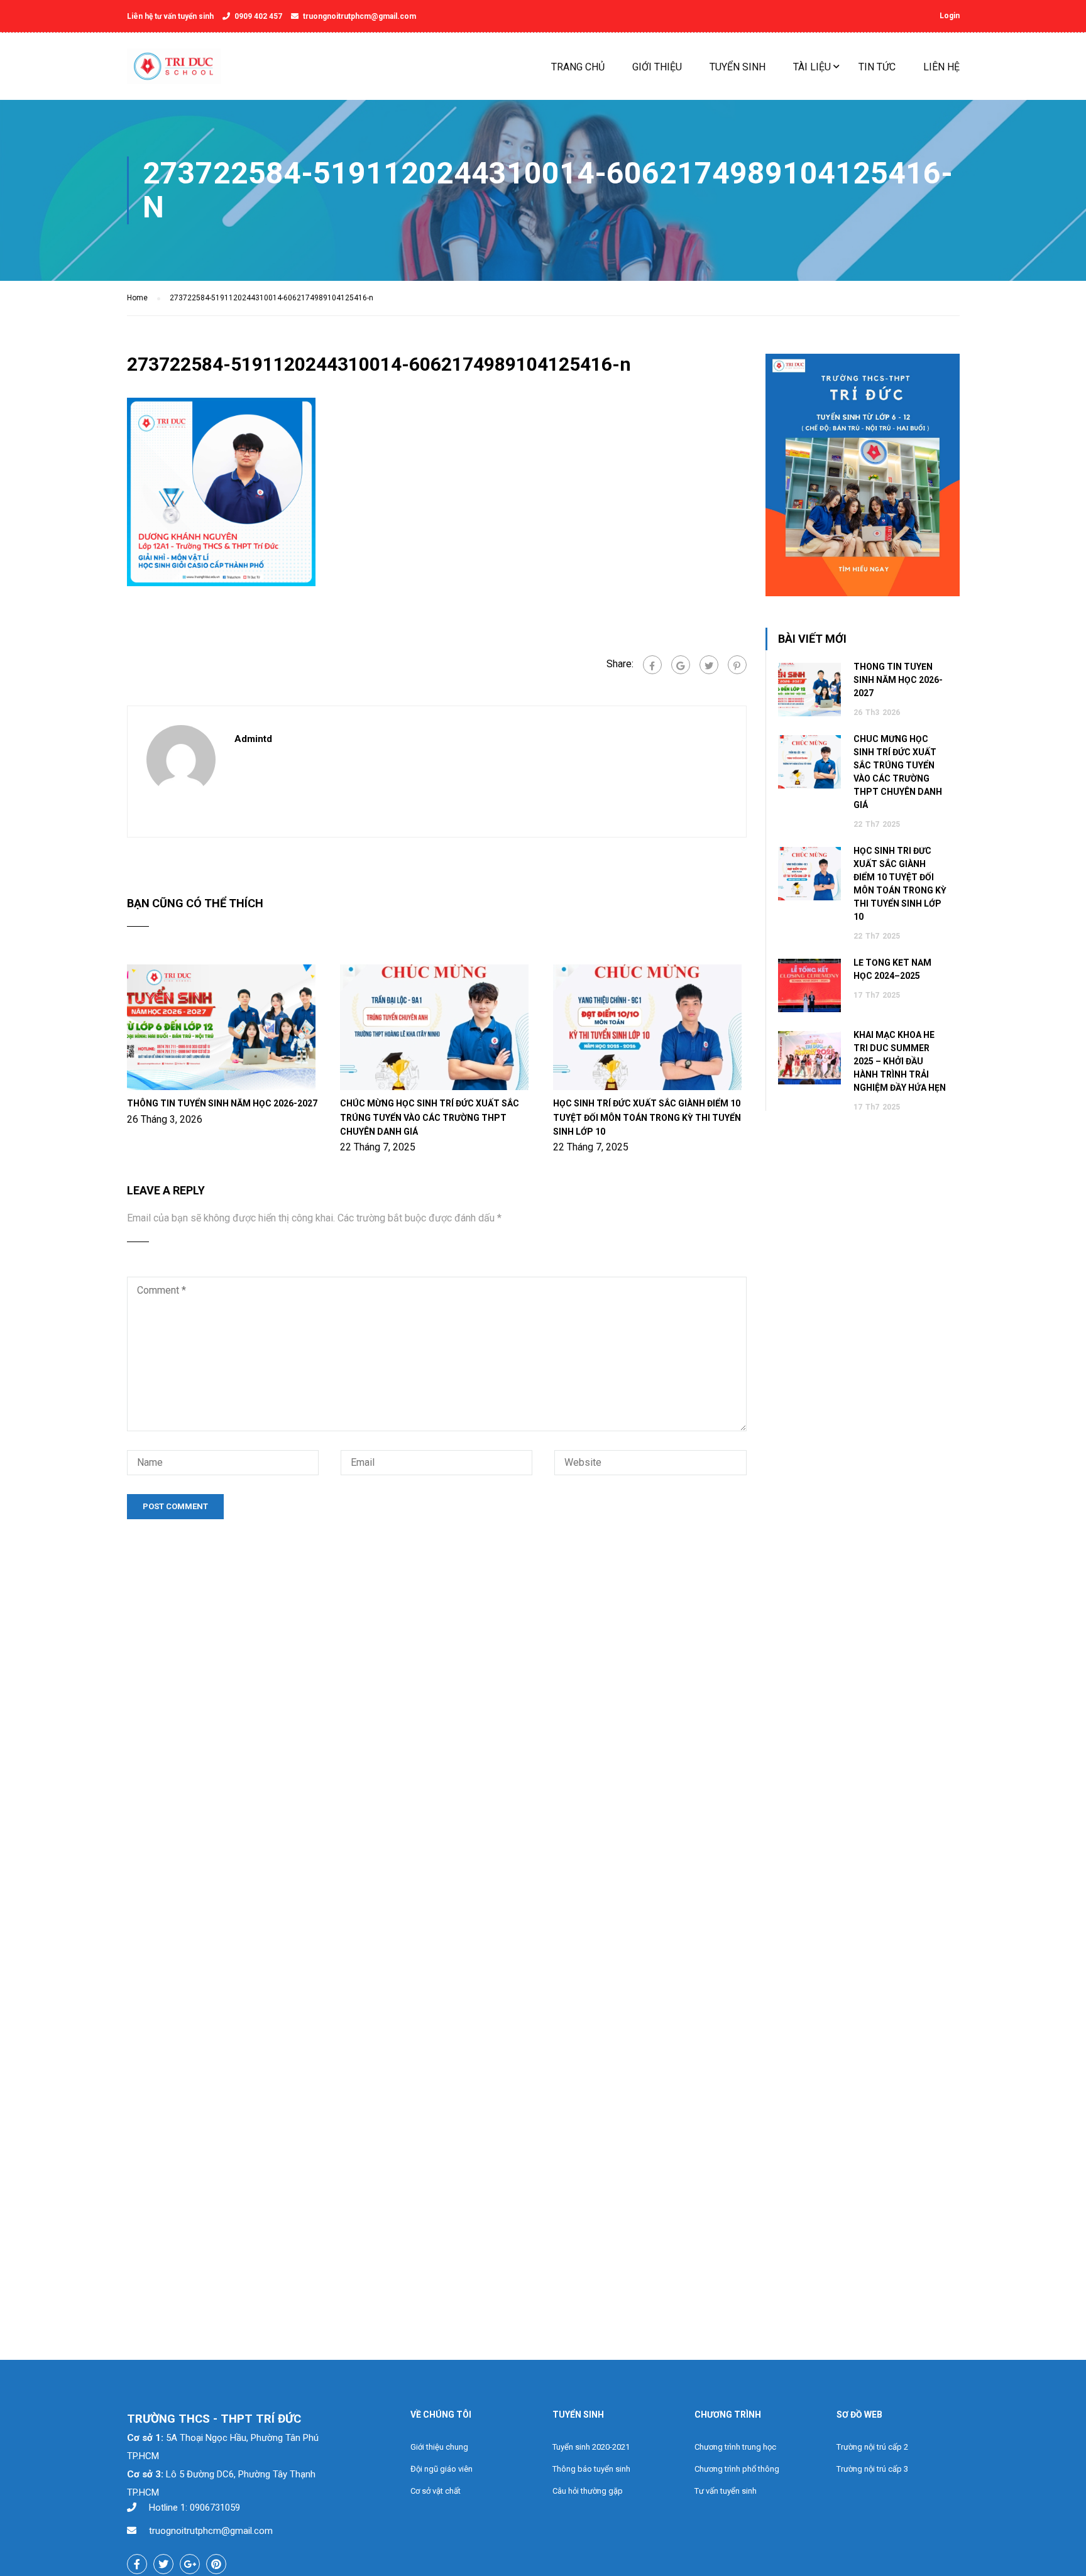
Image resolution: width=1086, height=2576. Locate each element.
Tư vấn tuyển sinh (726, 2491)
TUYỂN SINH (738, 67)
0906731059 (215, 2508)
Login (950, 16)
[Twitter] (709, 665)
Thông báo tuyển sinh (591, 2469)
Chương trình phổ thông (737, 2469)
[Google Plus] (681, 665)
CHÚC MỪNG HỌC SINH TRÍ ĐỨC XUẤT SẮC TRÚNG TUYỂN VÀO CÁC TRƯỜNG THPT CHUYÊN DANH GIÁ (430, 1117)
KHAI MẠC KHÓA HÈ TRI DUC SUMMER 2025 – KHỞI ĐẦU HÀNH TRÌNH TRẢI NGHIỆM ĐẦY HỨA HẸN (900, 1061)
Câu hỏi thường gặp (588, 2491)
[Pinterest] (737, 665)
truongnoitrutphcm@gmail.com (359, 16)
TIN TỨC (877, 67)
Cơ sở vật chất (436, 2491)
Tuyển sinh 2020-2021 (591, 2447)
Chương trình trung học (735, 2447)
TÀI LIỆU (812, 67)
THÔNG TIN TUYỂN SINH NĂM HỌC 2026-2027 (222, 1103)
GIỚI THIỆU (657, 67)
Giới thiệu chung (439, 2447)
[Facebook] (652, 665)
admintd (253, 739)
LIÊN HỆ (941, 67)
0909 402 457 (258, 16)
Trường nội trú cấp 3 (872, 2469)
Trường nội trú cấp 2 (872, 2447)
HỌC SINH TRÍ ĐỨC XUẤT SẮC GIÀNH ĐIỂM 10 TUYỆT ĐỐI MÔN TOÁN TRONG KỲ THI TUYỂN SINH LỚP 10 (647, 1117)
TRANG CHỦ (578, 67)
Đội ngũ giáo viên (442, 2469)
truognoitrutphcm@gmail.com (211, 2531)
